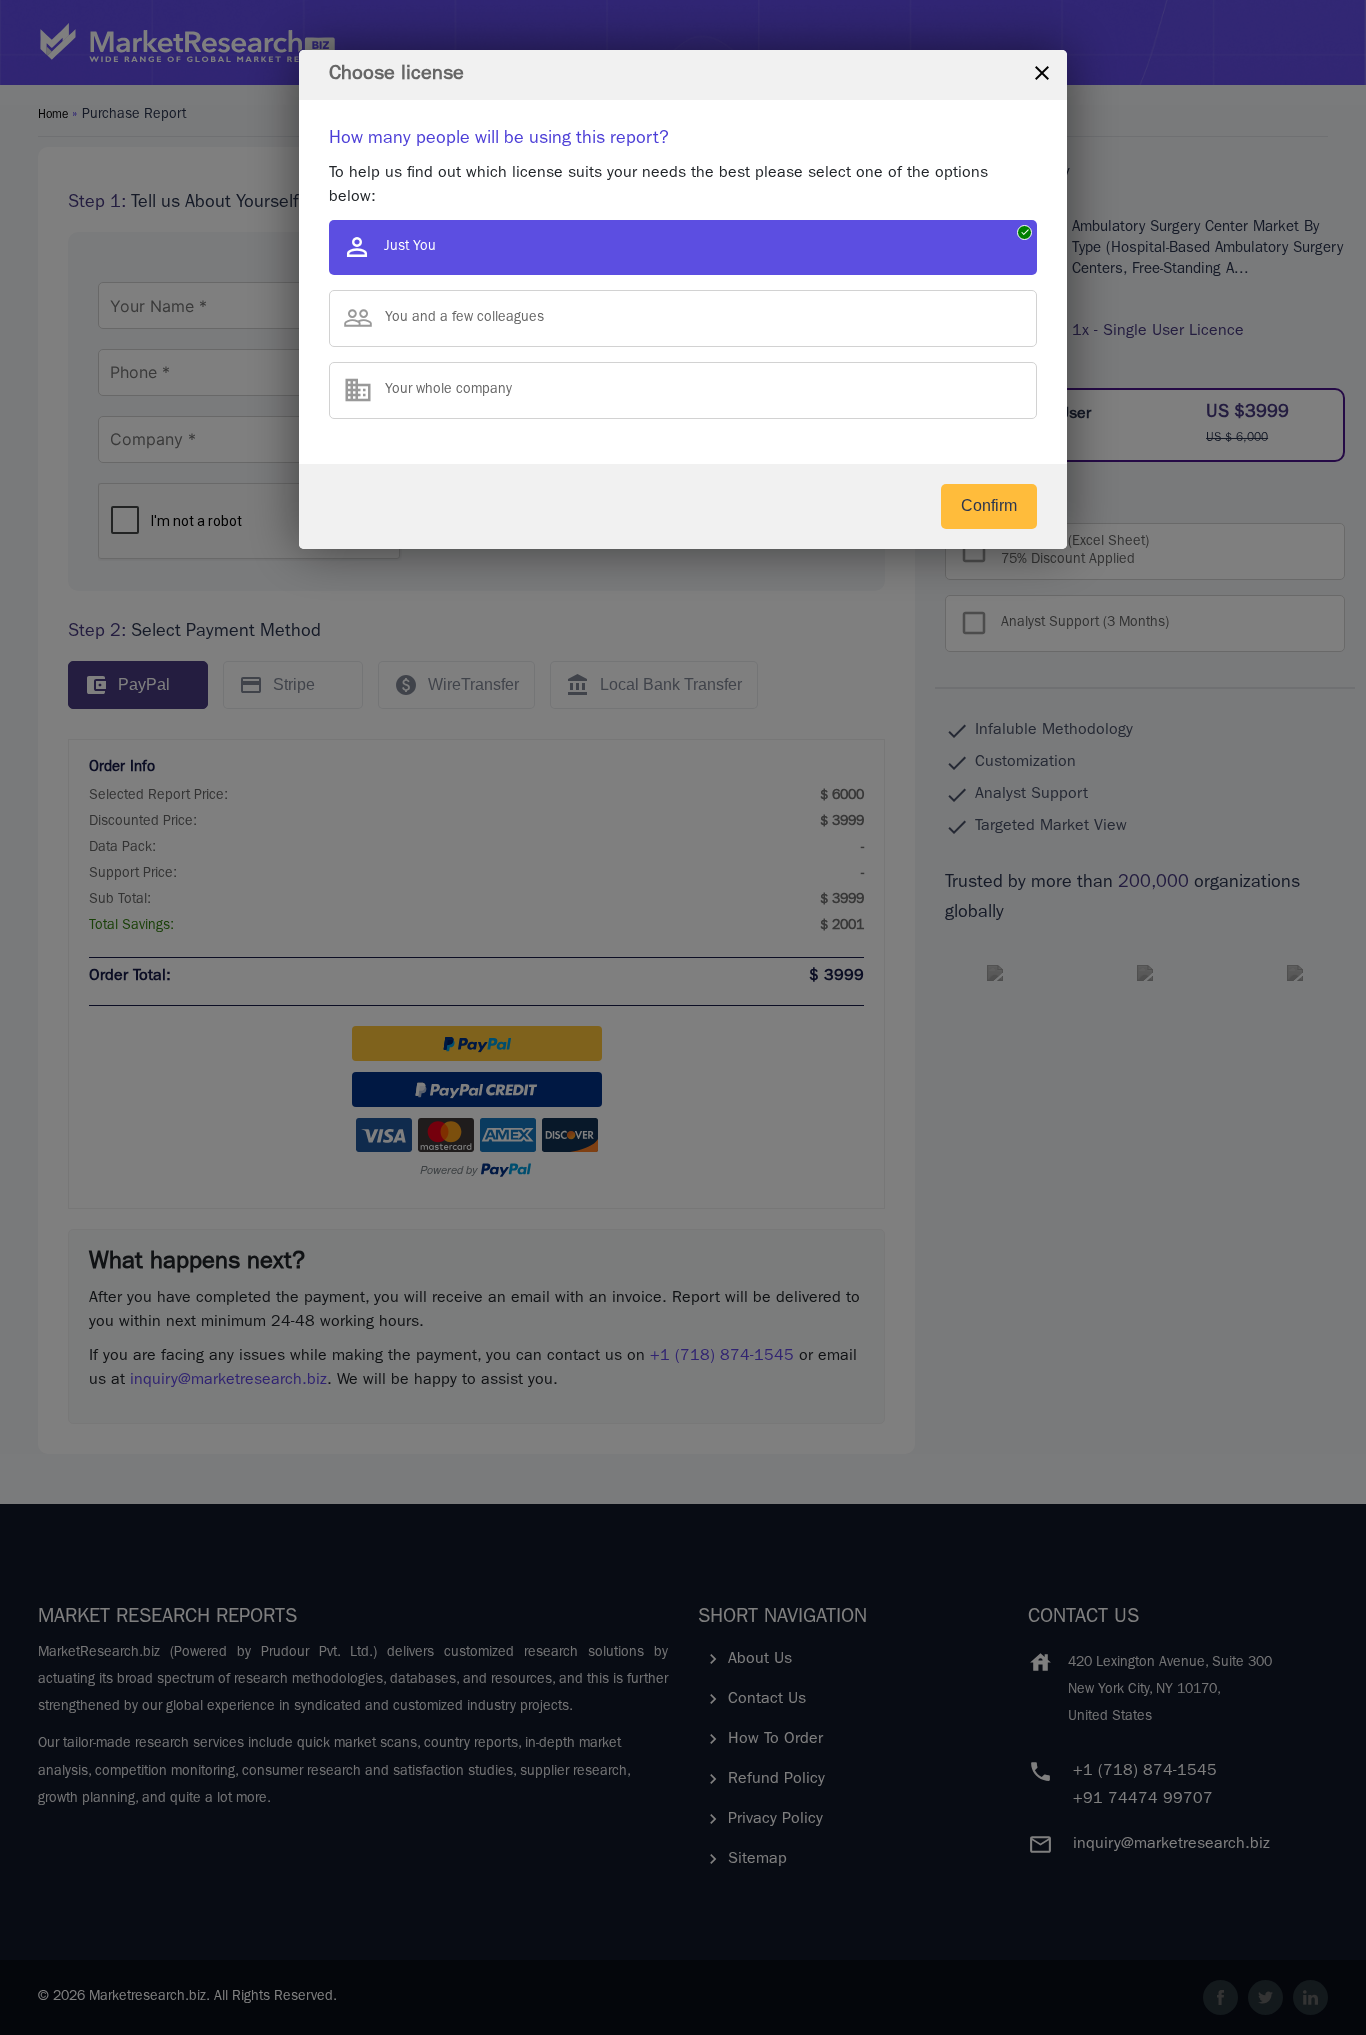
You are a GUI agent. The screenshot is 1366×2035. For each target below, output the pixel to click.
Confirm (989, 505)
